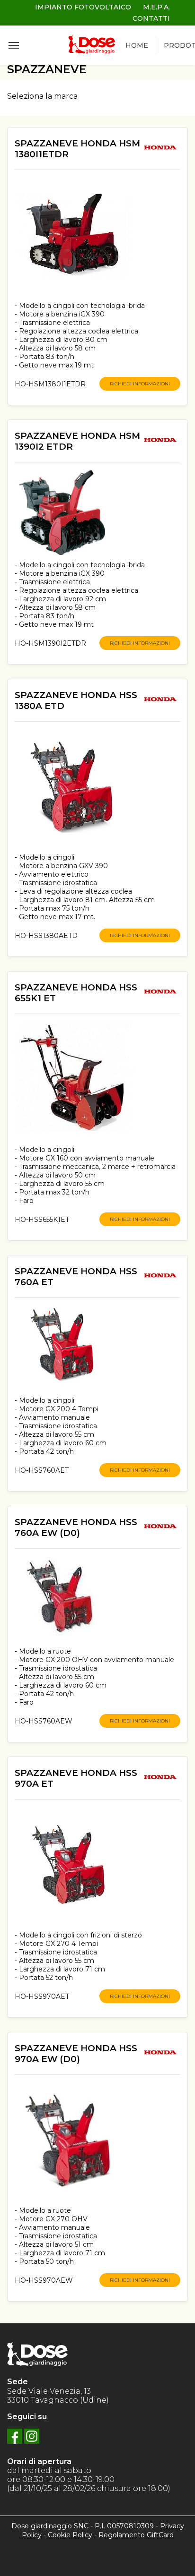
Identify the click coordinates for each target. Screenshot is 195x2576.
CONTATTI (151, 18)
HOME (137, 45)
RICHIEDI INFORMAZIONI (140, 384)
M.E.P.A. (156, 7)
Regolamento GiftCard (136, 2535)
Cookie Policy (70, 2535)
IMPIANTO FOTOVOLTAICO (83, 7)
